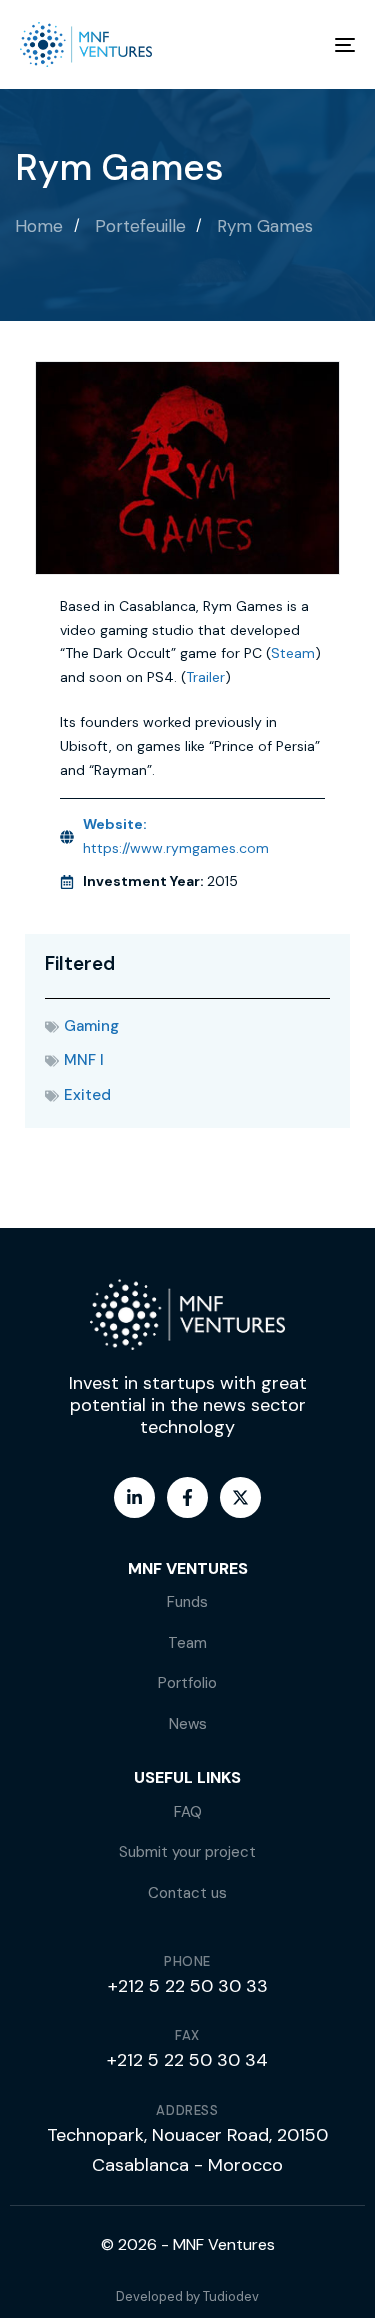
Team (187, 1643)
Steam (293, 653)
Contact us (187, 1893)
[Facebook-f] (187, 1497)
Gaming (91, 1026)
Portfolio (187, 1683)
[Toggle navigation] (299, 44)
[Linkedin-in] (134, 1497)
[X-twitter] (240, 1497)
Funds (187, 1602)
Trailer (205, 677)
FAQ (188, 1812)
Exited (87, 1095)
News (188, 1724)
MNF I (84, 1060)
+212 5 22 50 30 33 (188, 1986)
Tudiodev (231, 2296)
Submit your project (187, 1852)
